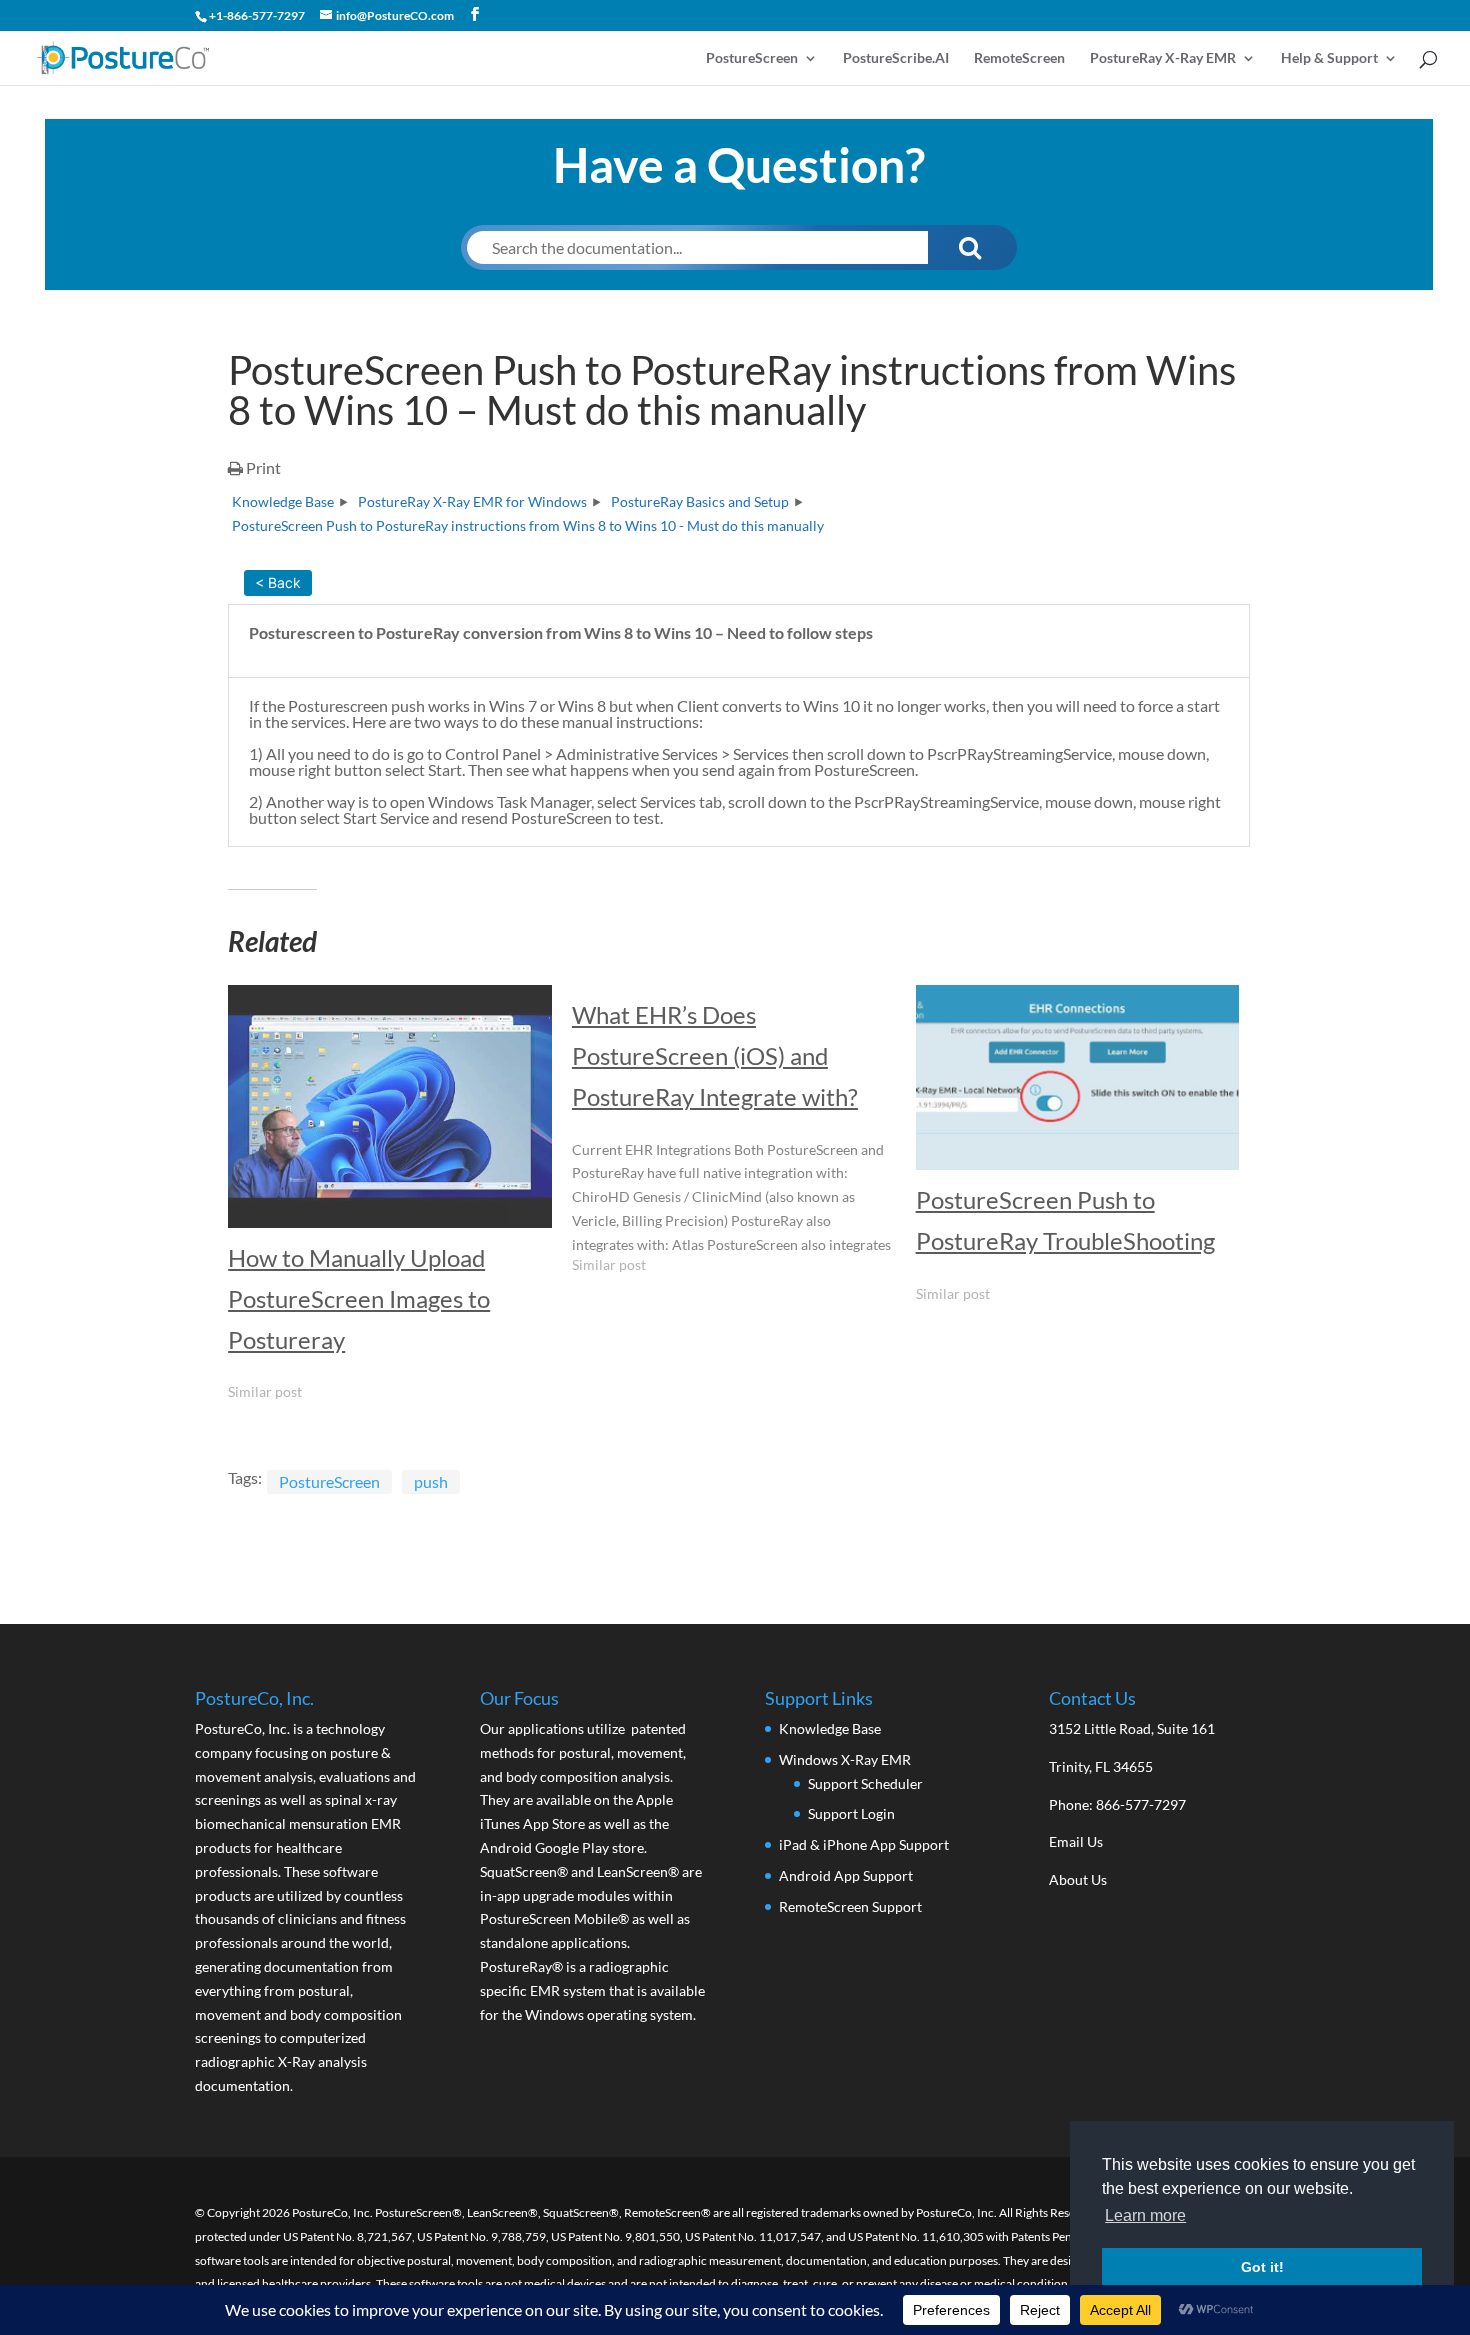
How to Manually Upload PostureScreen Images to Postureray (359, 1298)
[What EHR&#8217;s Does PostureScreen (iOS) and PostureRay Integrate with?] (744, 1137)
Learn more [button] (1145, 2215)
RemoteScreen (1019, 58)
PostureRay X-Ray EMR (1163, 58)
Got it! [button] (1262, 2267)
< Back (278, 582)
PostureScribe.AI (896, 58)
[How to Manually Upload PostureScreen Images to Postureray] (390, 1106)
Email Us (1076, 1841)
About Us (1078, 1879)
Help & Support (1329, 58)
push (431, 1481)
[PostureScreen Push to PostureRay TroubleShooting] (1078, 1077)
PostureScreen (752, 58)
